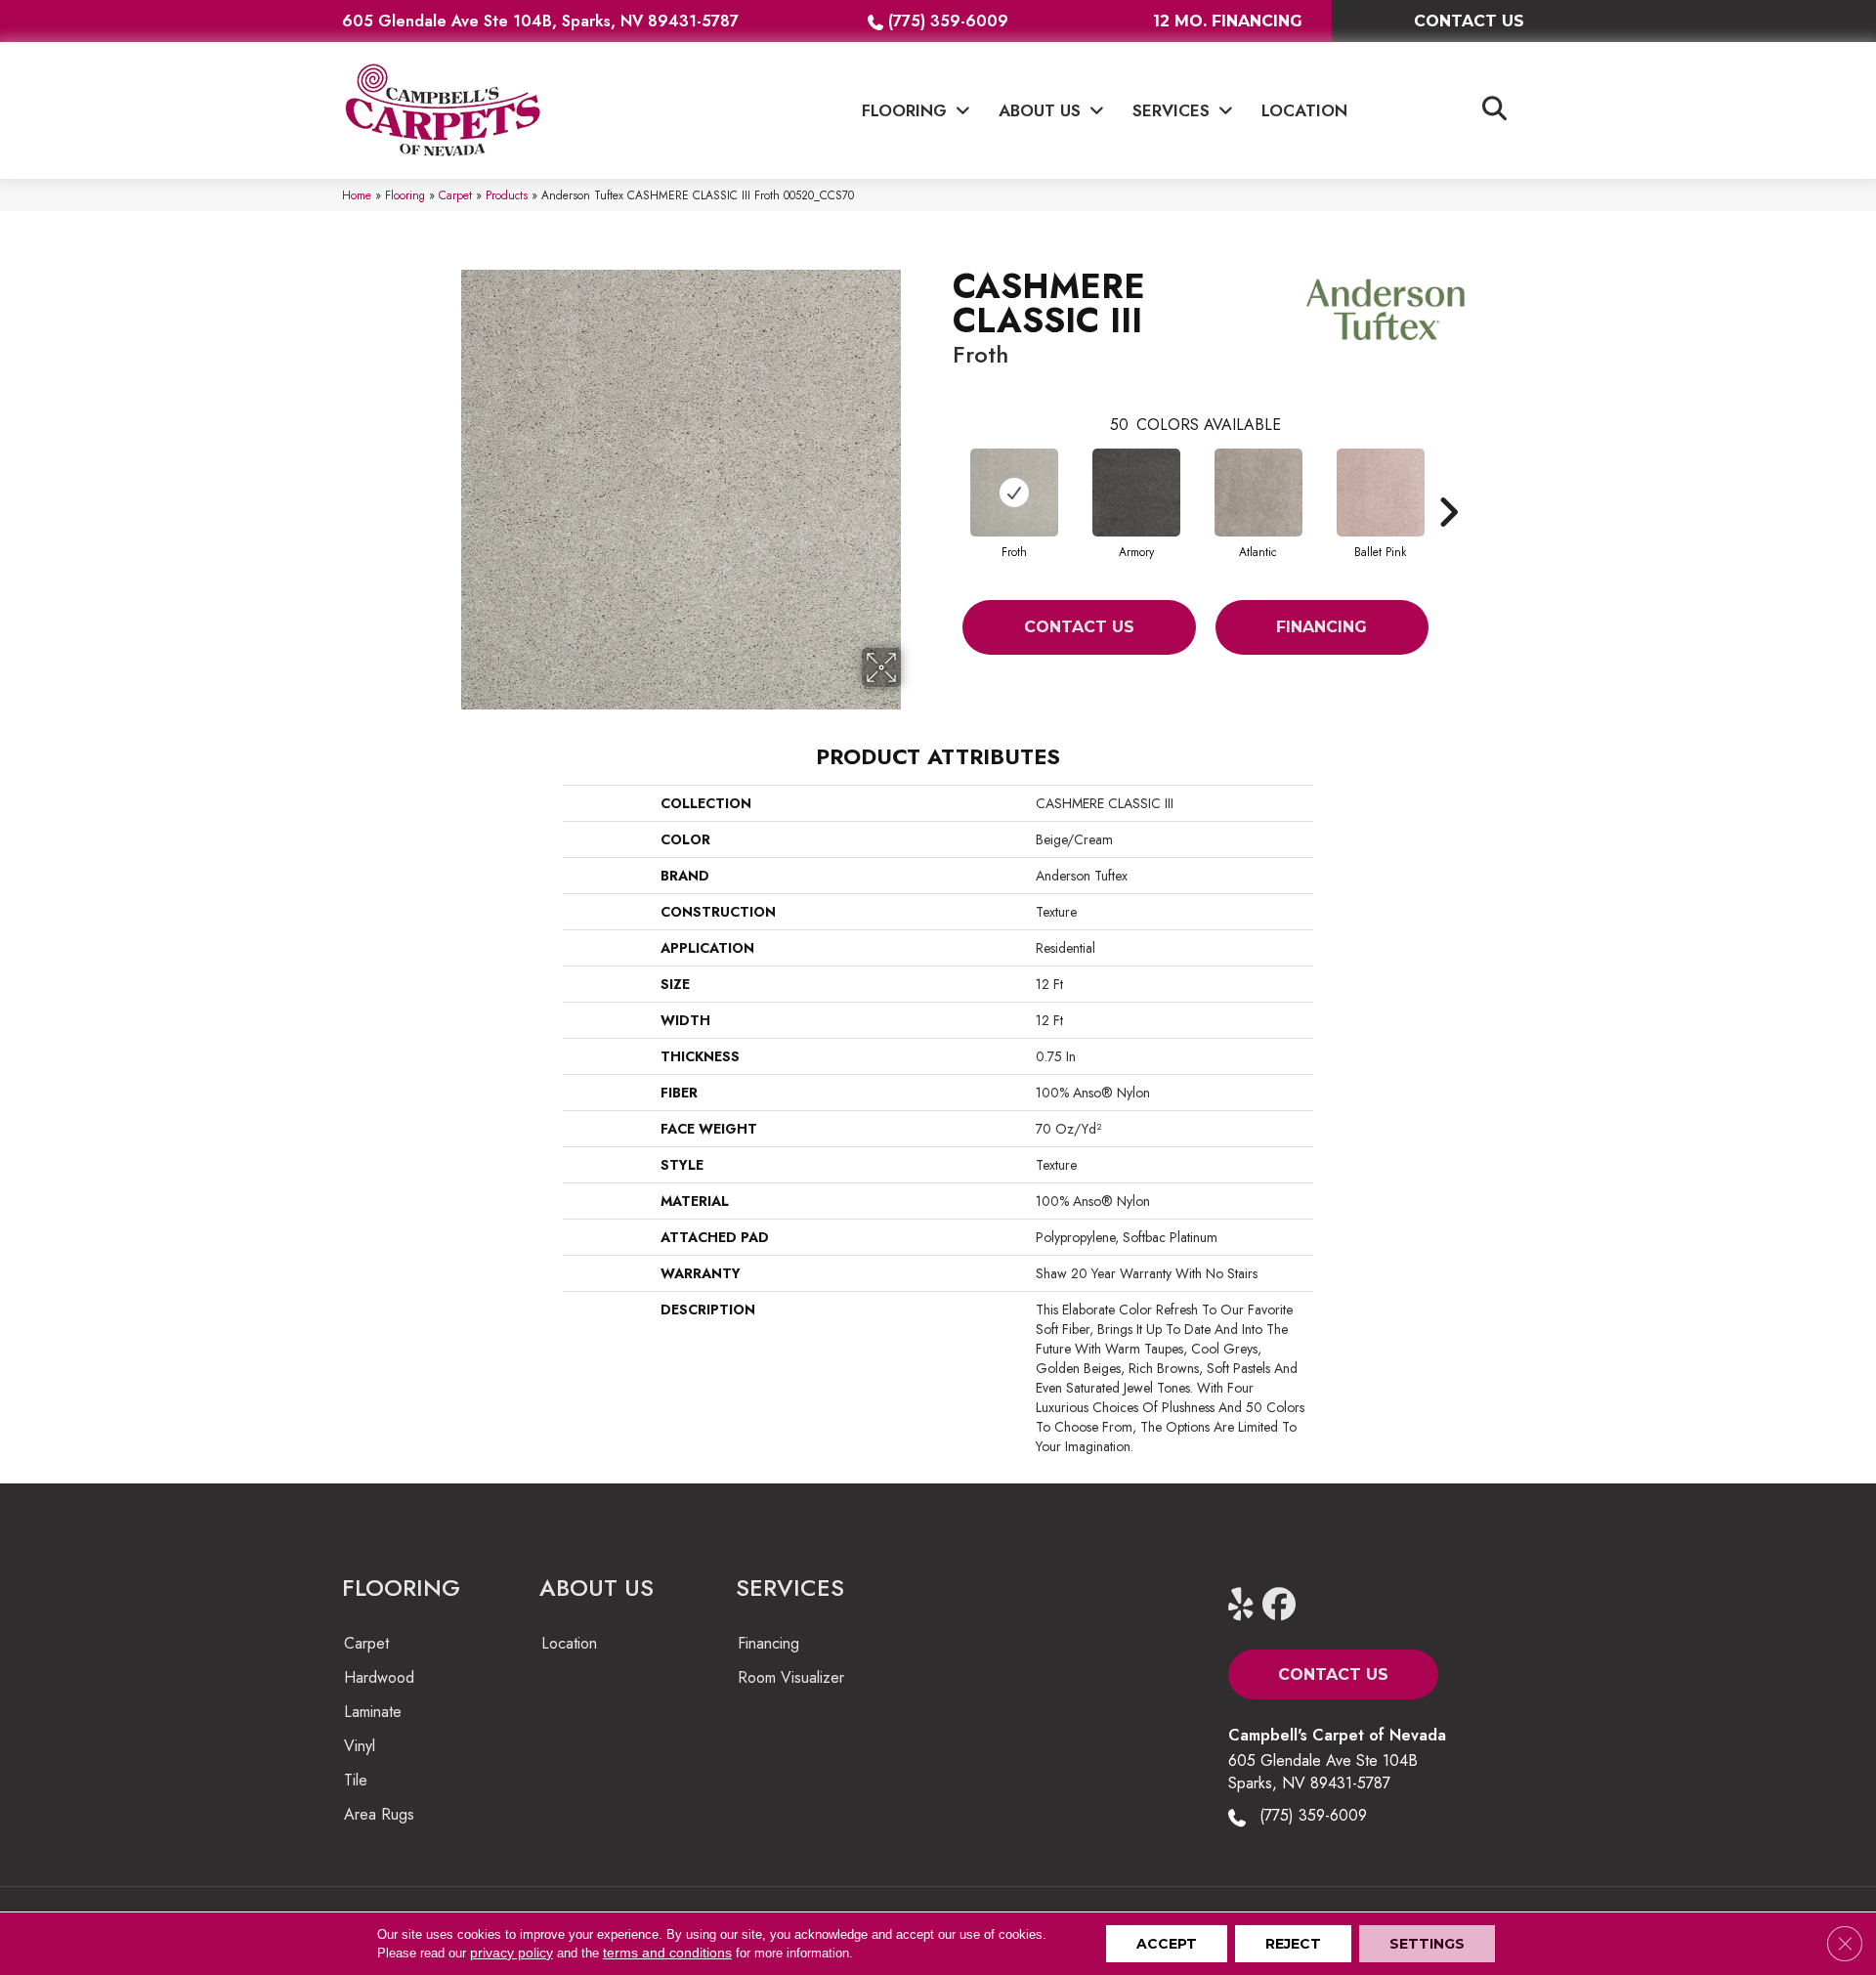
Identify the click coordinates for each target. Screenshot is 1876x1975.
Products (507, 195)
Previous (943, 483)
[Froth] (1014, 493)
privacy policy (512, 1953)
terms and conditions (667, 1953)
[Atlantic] (1258, 493)
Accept (1167, 1944)
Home (357, 195)
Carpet (455, 195)
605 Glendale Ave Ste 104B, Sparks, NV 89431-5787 (540, 21)
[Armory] (1136, 493)
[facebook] (1283, 1605)
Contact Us (1079, 627)
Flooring (405, 195)
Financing (1322, 627)
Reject (1293, 1944)
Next (1448, 483)
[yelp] (1249, 1605)
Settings (1427, 1944)
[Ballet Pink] (1381, 493)
